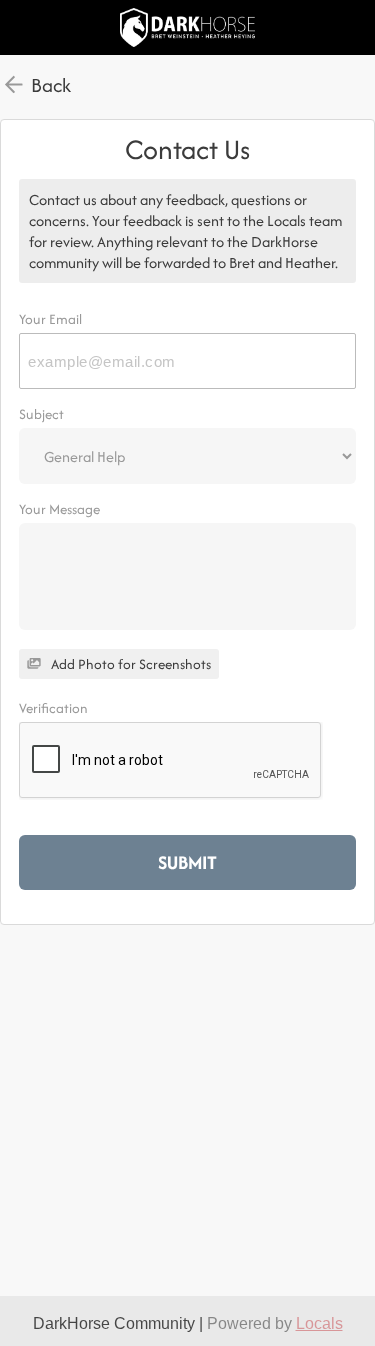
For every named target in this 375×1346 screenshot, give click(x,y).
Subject (41, 414)
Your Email (50, 319)
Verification (53, 708)
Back (51, 85)
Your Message (59, 509)
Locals (319, 1323)
